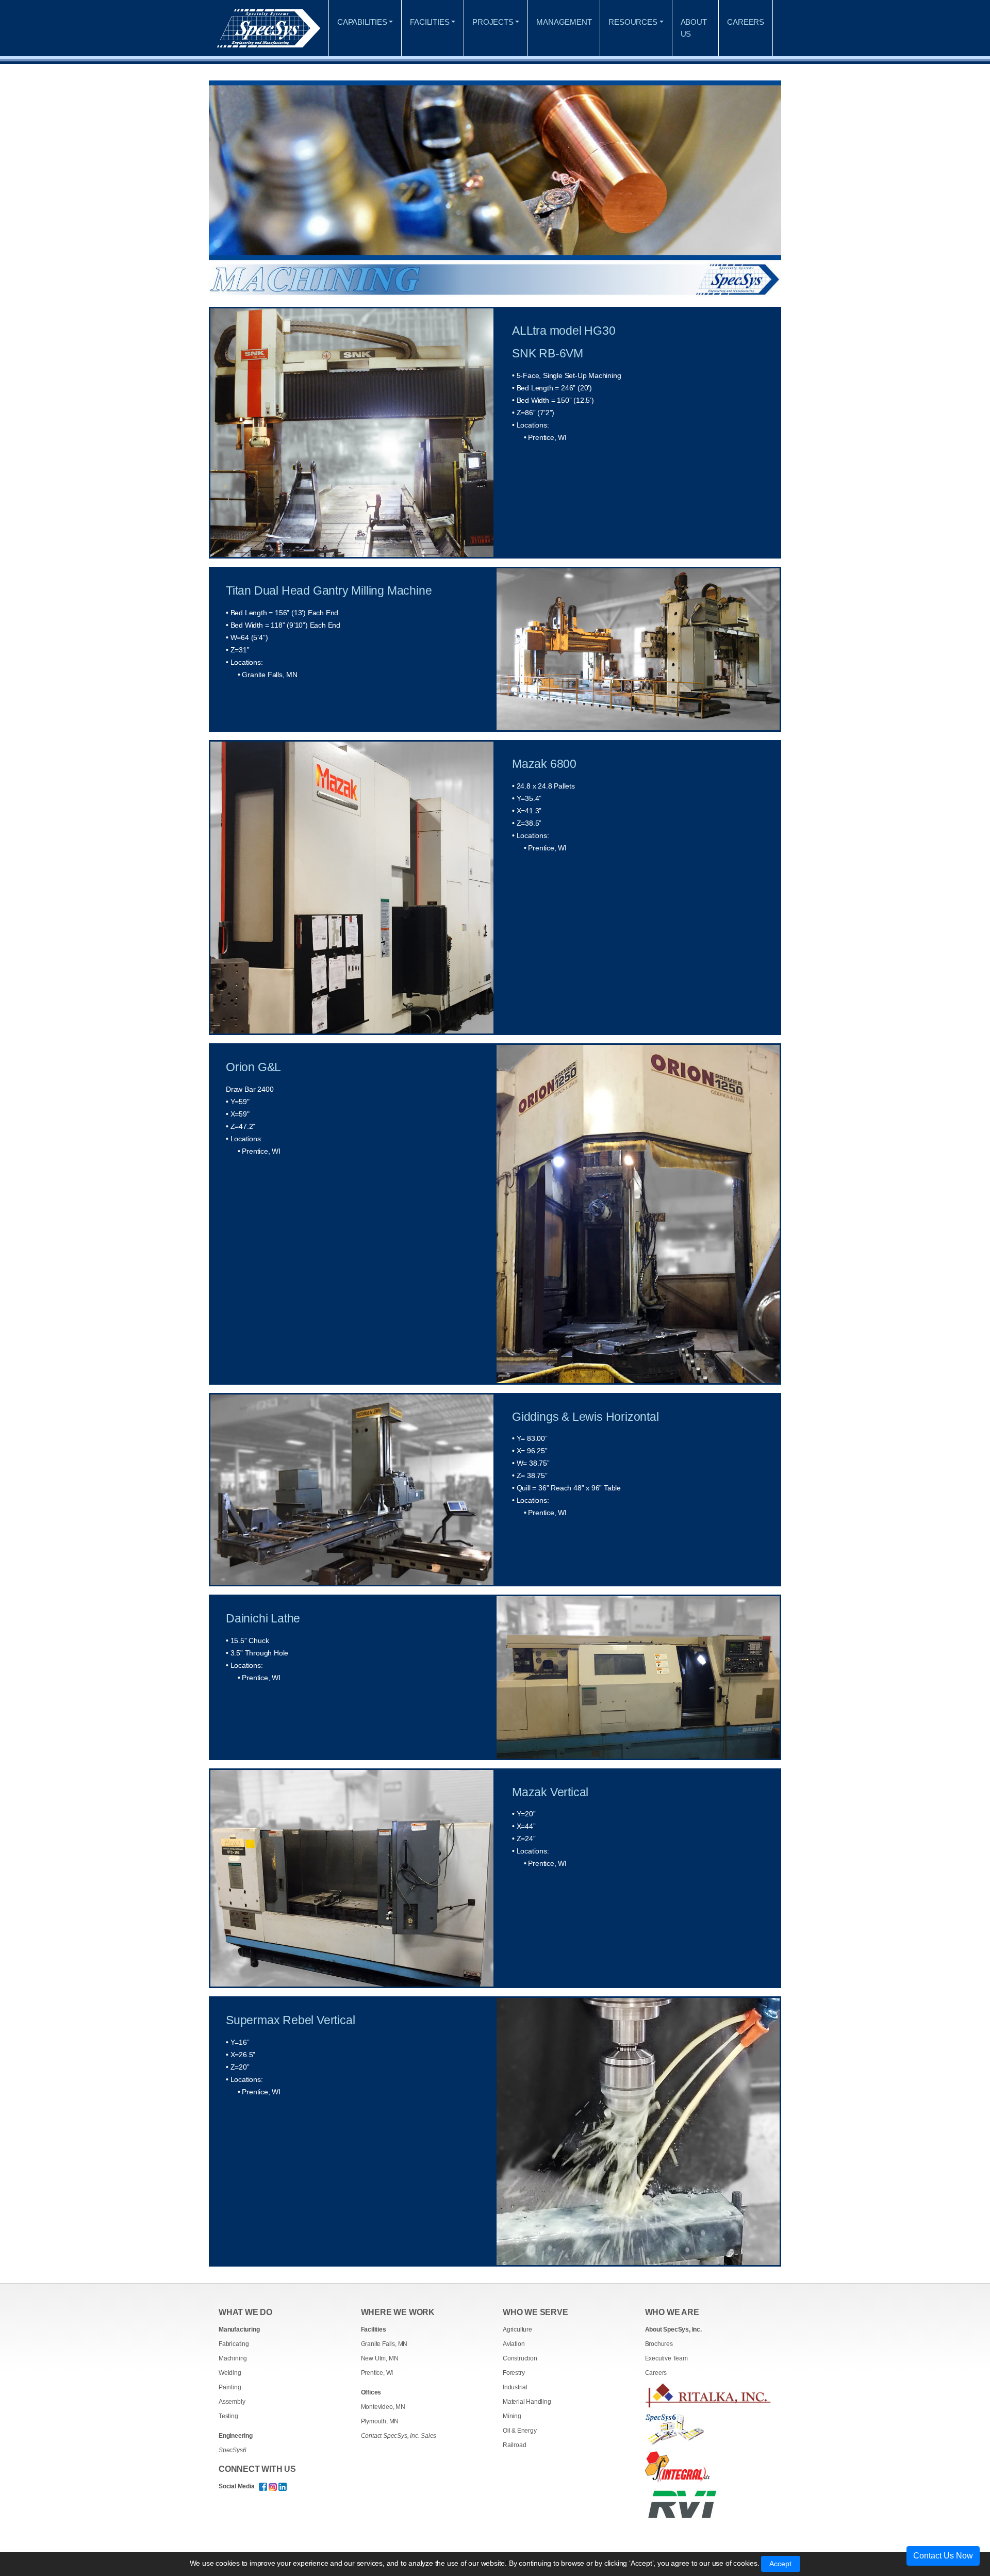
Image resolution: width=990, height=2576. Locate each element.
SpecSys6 (232, 2450)
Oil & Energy (520, 2431)
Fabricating (234, 2344)
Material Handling (527, 2402)
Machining (233, 2358)
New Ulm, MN (380, 2358)
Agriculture (517, 2329)
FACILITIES (430, 22)
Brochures (659, 2344)
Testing (228, 2416)
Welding (230, 2373)
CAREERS (746, 22)
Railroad (514, 2445)
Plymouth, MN (380, 2421)
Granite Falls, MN (384, 2344)
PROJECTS (493, 22)
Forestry (514, 2373)
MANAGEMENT (564, 22)
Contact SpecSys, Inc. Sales (399, 2436)
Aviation (514, 2344)
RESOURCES (633, 22)
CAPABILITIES (362, 22)
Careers (656, 2373)
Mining (512, 2416)
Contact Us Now (943, 2556)
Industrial (515, 2387)
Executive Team (666, 2358)
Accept (781, 2564)
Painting (230, 2387)
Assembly (232, 2402)
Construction (520, 2358)
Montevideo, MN (383, 2407)
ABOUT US (694, 28)
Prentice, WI (377, 2373)
